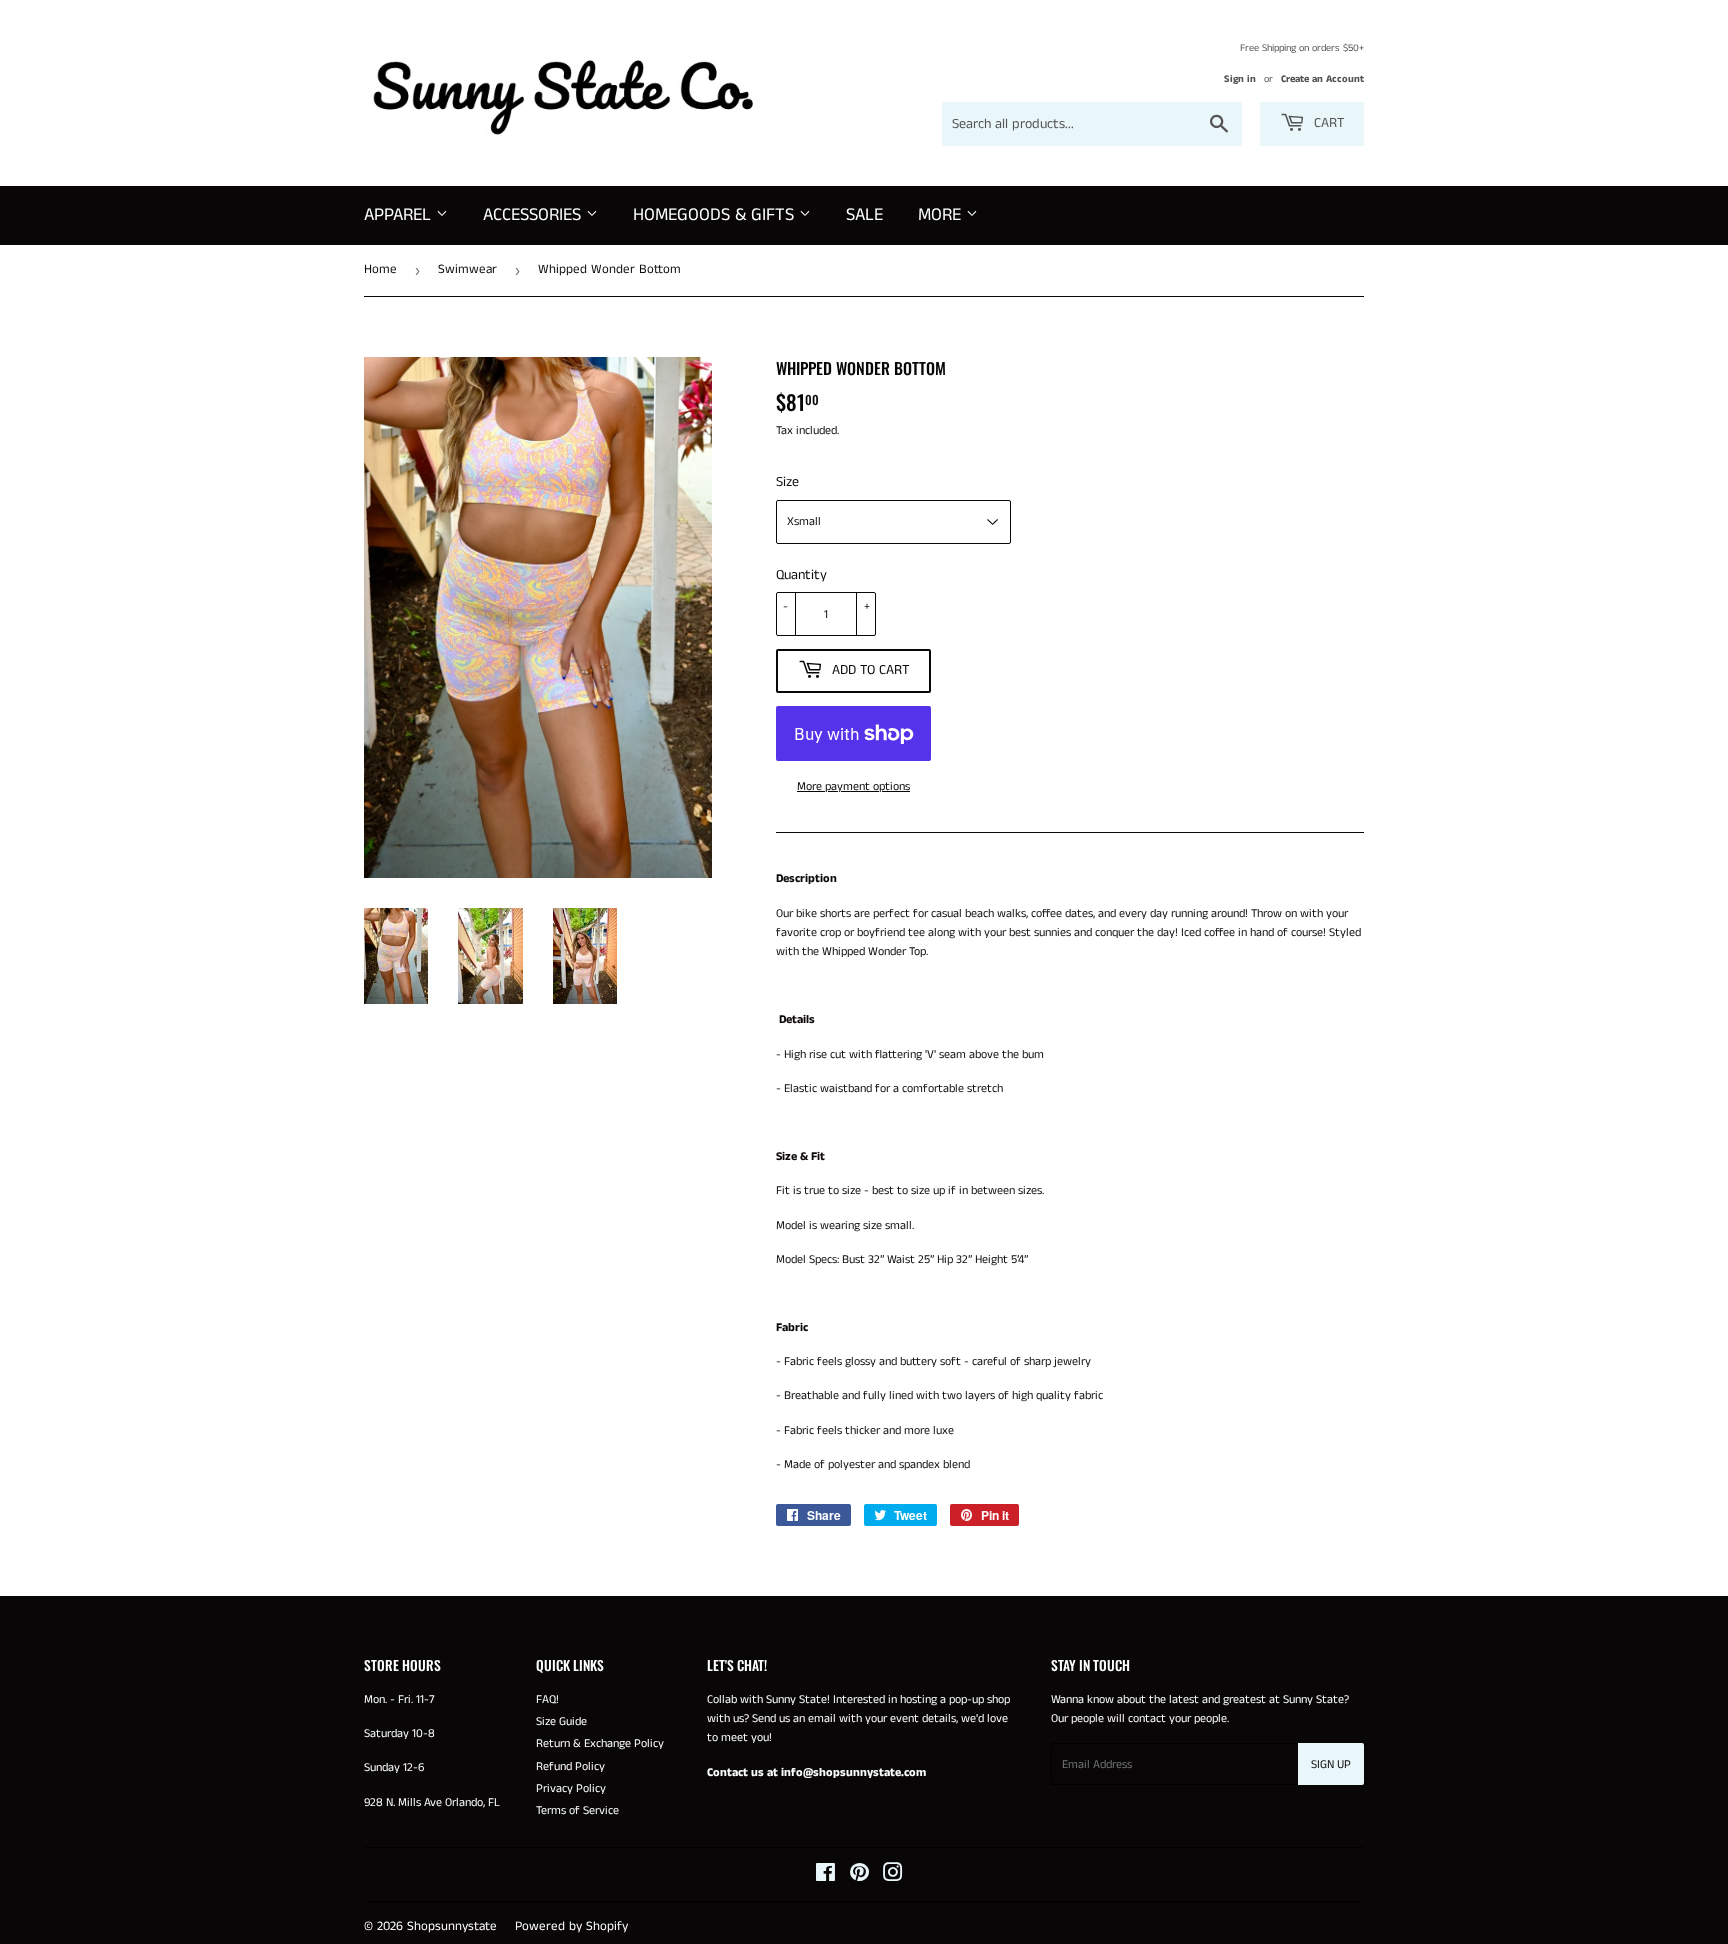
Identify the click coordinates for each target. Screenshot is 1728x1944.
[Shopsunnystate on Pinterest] (859, 1876)
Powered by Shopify (571, 1926)
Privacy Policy (571, 1788)
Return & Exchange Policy (600, 1743)
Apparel (400, 215)
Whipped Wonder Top (874, 951)
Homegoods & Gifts (716, 215)
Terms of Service (577, 1810)
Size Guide (561, 1721)
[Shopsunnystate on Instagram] (893, 1876)
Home (380, 269)
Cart (1327, 123)
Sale (864, 215)
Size (787, 482)
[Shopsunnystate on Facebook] (825, 1876)
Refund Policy (570, 1766)
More (942, 215)
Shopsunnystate (452, 1926)
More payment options (853, 786)
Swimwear (467, 269)
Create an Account (1322, 79)
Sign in (1240, 79)
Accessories (534, 215)
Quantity (801, 575)
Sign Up (1331, 1764)
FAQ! (547, 1699)
